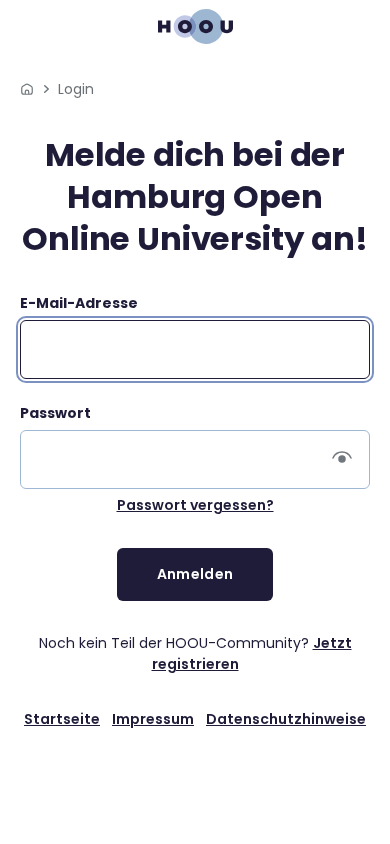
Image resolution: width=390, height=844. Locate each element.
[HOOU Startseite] (195, 26)
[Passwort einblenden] (342, 460)
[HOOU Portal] (27, 89)
